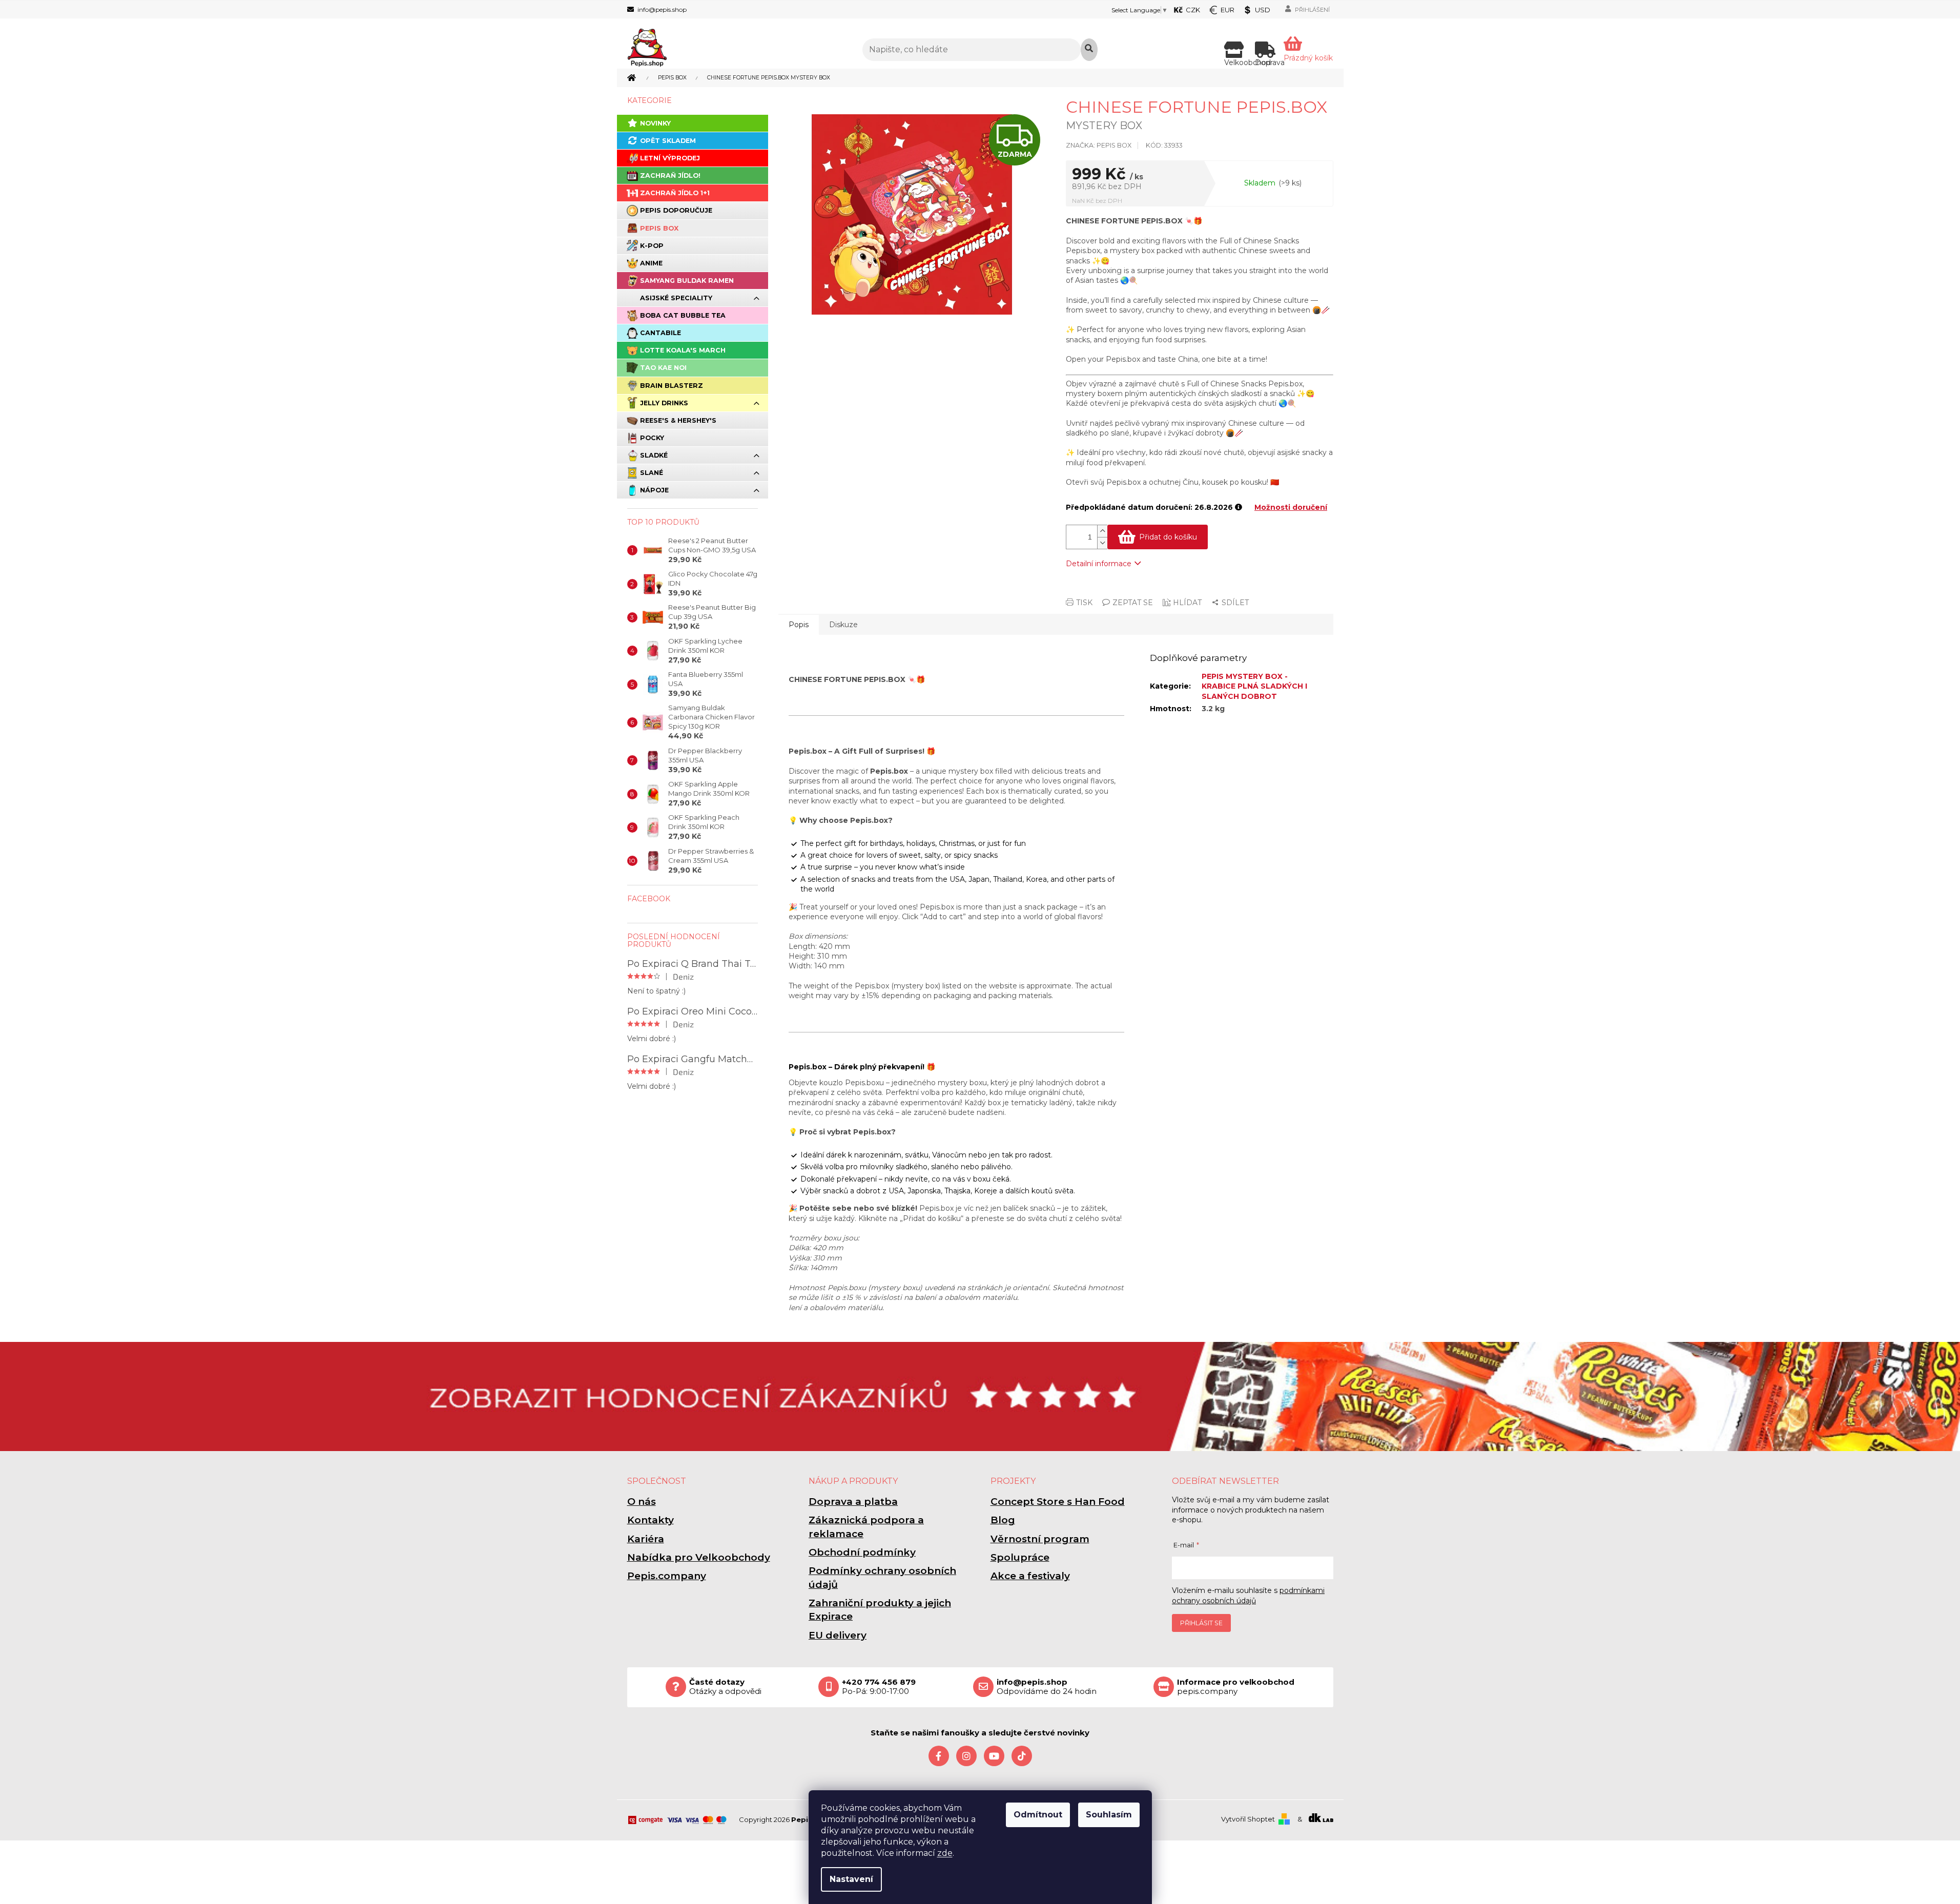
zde (945, 1853)
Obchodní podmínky (862, 1552)
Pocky (652, 438)
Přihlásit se (1201, 1623)
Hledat (1089, 50)
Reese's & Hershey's (678, 420)
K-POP (652, 246)
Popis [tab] (799, 625)
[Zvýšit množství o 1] (1102, 531)
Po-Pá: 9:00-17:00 (879, 1687)
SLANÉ (652, 473)
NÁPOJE (654, 490)
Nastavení (851, 1879)
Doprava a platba (853, 1502)
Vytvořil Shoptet (1248, 1819)
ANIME (651, 263)
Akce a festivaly (1030, 1576)
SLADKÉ (654, 455)
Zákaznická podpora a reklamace (866, 1527)
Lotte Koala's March (683, 350)
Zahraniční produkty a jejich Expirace (880, 1610)
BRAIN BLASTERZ (672, 386)
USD (1263, 10)
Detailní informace (1099, 564)
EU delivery (838, 1635)
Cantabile (661, 333)
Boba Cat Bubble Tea (683, 315)
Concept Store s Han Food (1058, 1502)
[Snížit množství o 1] (1102, 543)
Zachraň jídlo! (670, 175)
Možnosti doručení (1291, 507)
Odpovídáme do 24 (1047, 1687)
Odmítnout (1038, 1815)
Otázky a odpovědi (725, 1687)
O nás (642, 1502)
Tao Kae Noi (663, 368)
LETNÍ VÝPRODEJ (670, 158)
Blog (1003, 1520)
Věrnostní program (1040, 1539)
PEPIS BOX (659, 228)
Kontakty (651, 1520)
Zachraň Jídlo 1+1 (675, 193)
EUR (1227, 10)
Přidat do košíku (1168, 537)
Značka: (1099, 145)
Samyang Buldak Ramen (687, 281)
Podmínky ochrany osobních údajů (882, 1577)
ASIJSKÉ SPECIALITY (676, 298)
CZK (1193, 10)
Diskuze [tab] (843, 625)
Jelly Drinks (664, 403)
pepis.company (1236, 1687)
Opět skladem (668, 141)
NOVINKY (655, 123)
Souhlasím (1109, 1815)
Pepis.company (667, 1576)
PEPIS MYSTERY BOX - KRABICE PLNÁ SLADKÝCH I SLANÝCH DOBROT (1254, 686)
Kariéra (646, 1539)
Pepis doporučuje (676, 210)
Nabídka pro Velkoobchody (699, 1557)
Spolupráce (1020, 1557)
